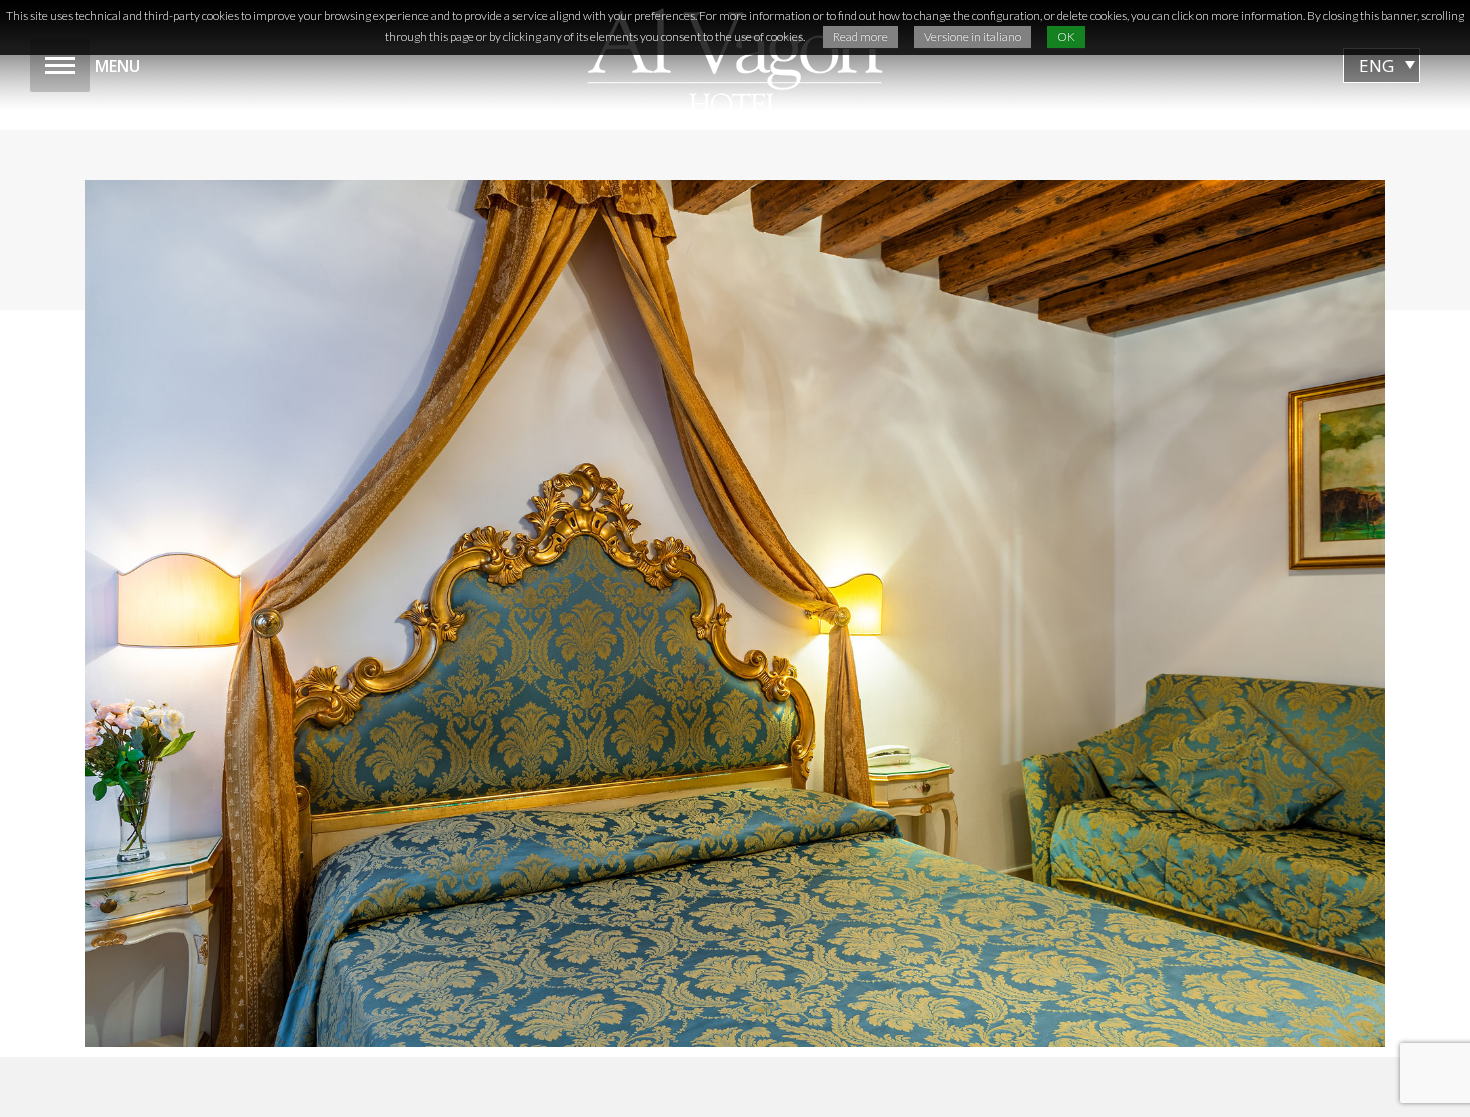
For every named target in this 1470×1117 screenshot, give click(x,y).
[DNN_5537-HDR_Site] (735, 613)
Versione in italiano (972, 36)
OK (1066, 36)
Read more (860, 36)
